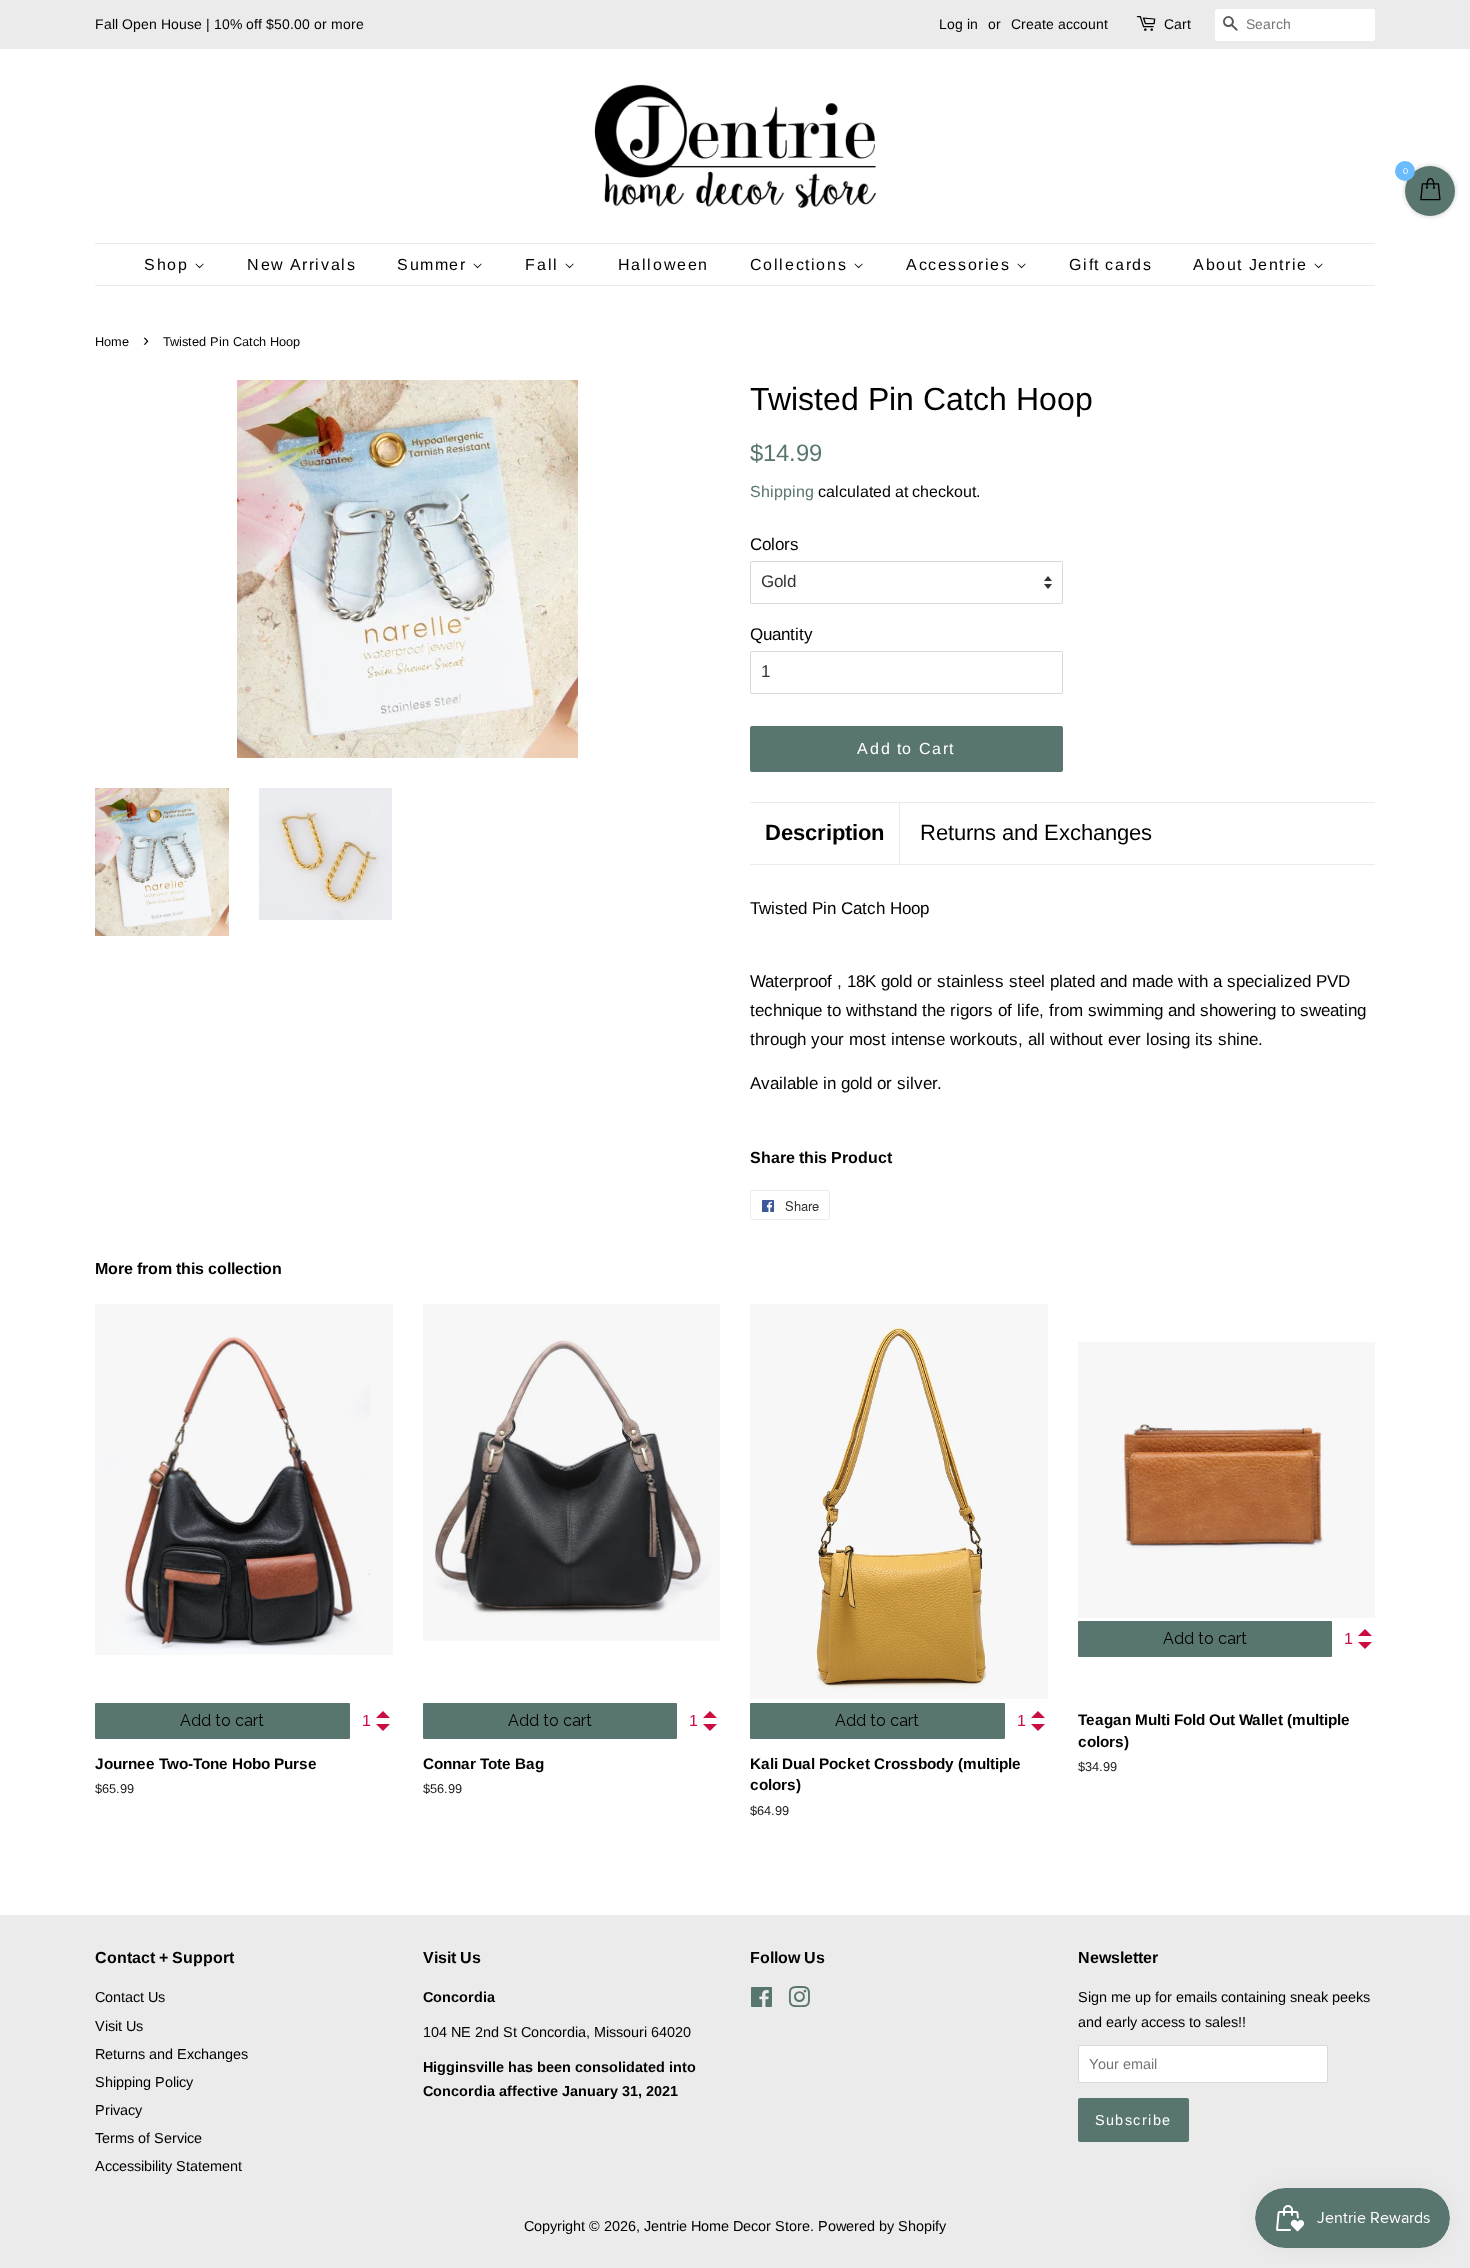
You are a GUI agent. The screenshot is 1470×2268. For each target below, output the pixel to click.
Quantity (781, 634)
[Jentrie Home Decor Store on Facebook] (761, 2001)
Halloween (663, 264)
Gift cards (1110, 264)
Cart (1177, 24)
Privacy (118, 2110)
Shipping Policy (144, 2082)
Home (112, 341)
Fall (544, 264)
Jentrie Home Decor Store (727, 2226)
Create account (1059, 24)
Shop (169, 264)
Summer (434, 264)
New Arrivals (301, 264)
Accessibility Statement (168, 2166)
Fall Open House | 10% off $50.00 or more (229, 24)
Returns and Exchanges (1036, 832)
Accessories (961, 264)
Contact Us (130, 1997)
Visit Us (119, 2026)
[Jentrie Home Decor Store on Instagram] (799, 2001)
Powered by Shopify (882, 2226)
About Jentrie (1253, 264)
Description (824, 832)
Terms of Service (148, 2138)
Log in (958, 24)
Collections (801, 264)
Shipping (782, 491)
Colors (774, 544)
